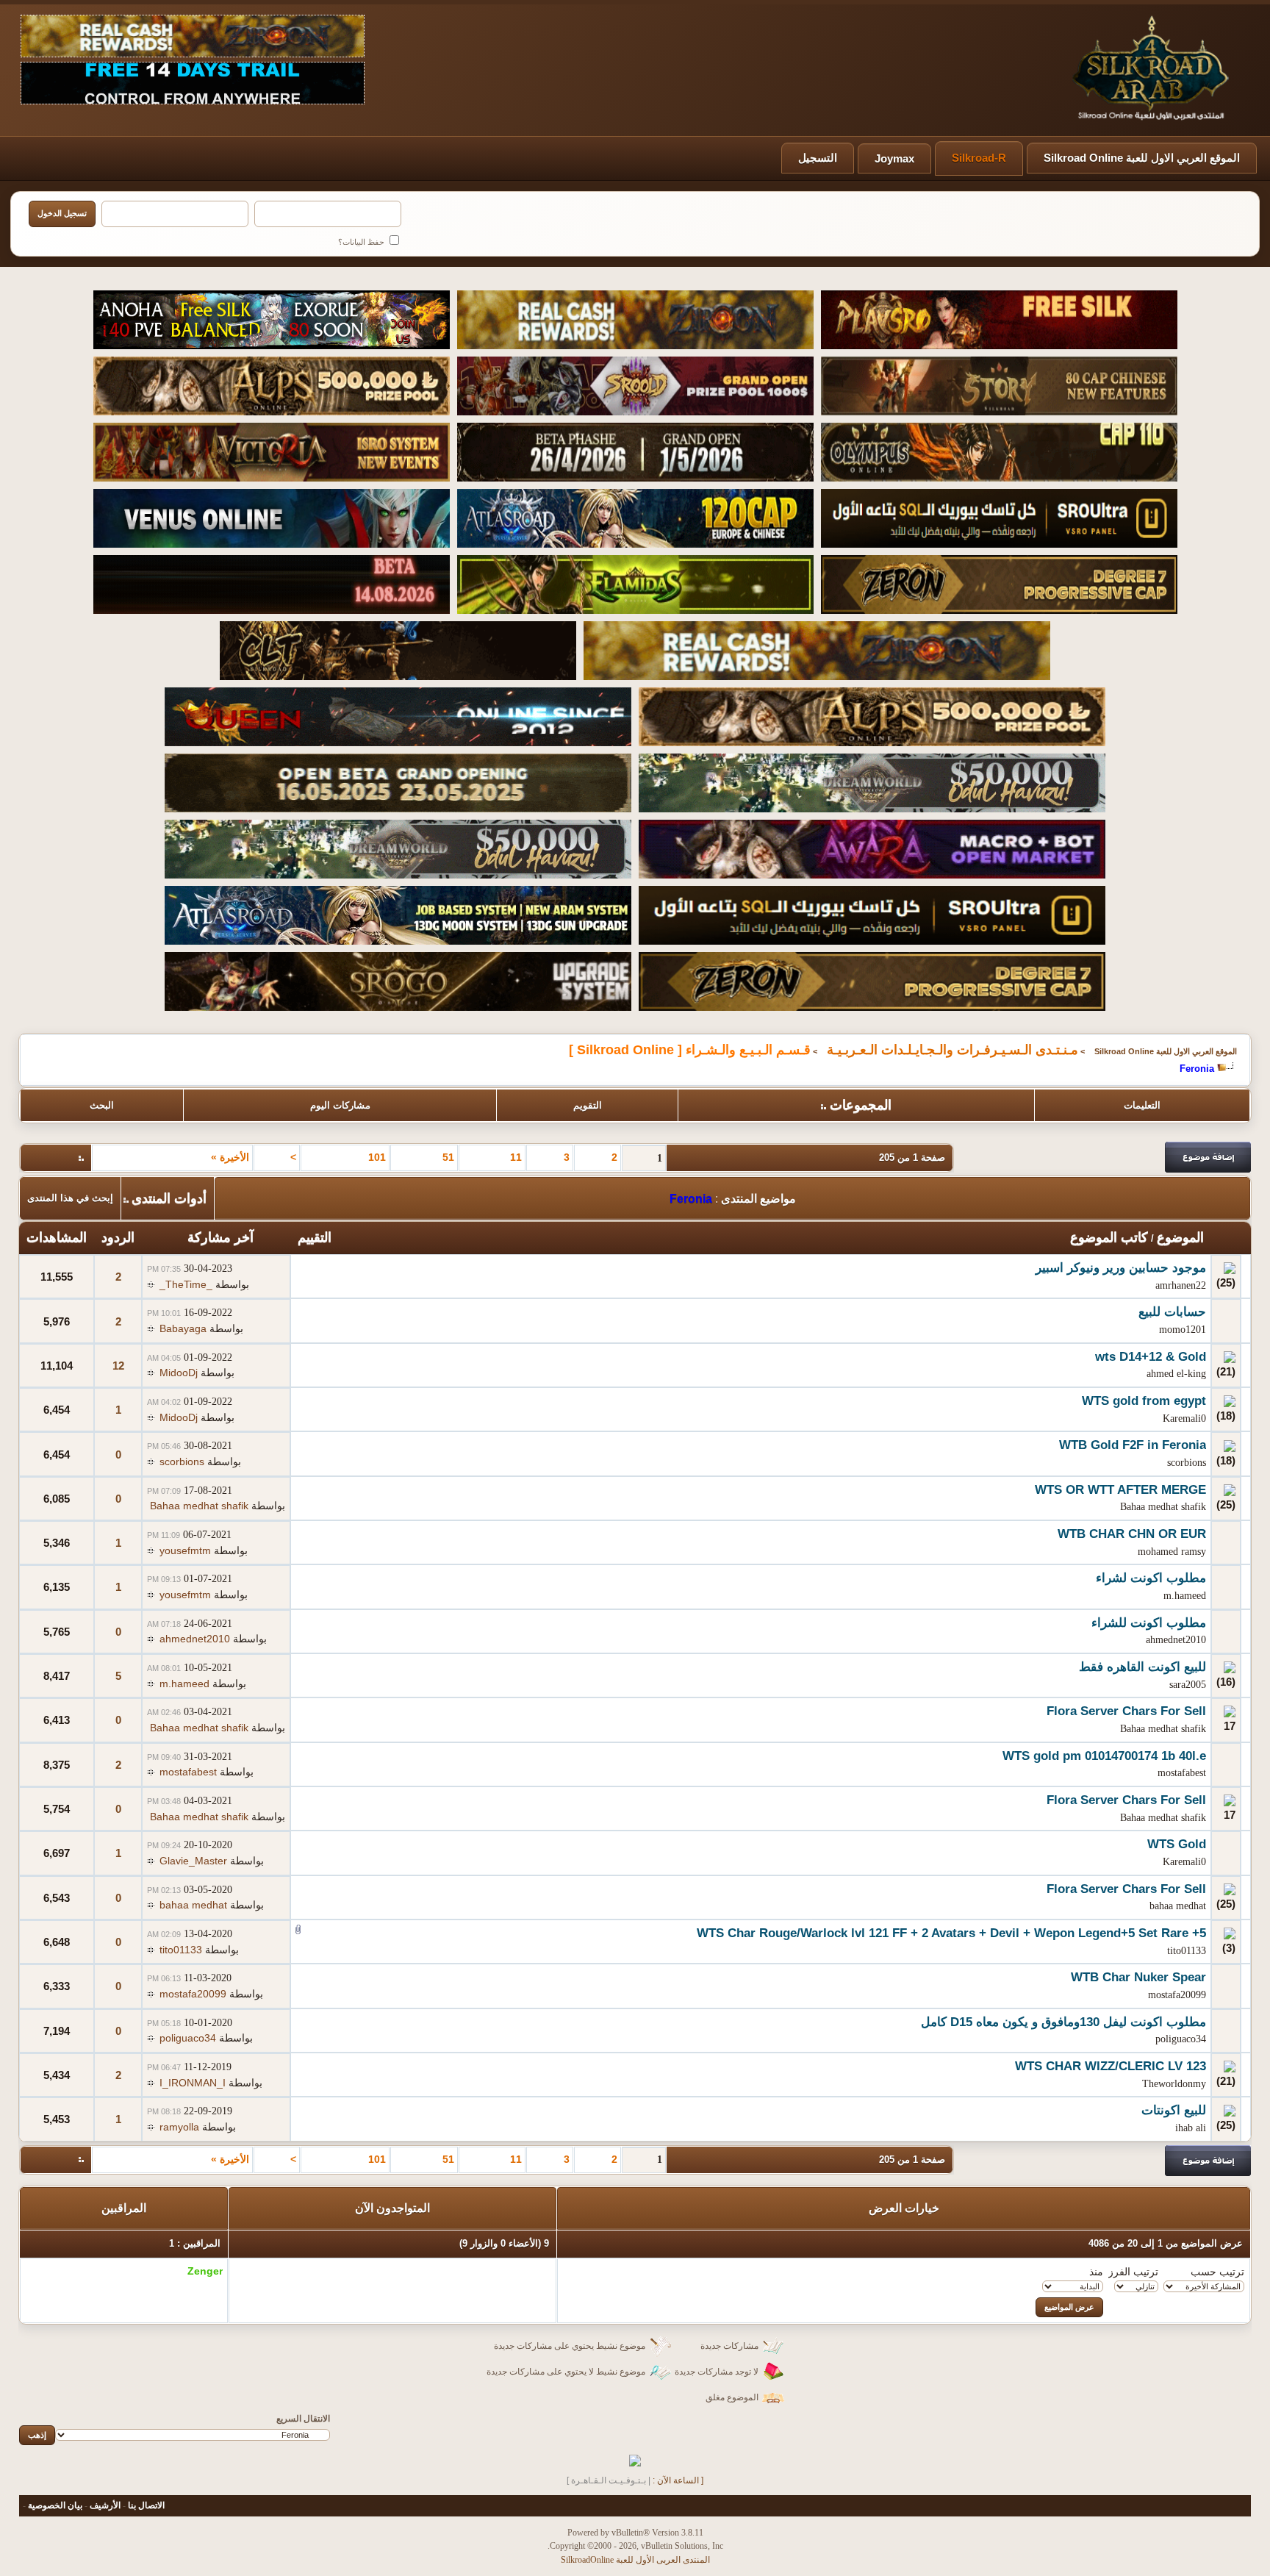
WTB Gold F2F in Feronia (1133, 1445)
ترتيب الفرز (1133, 2272)
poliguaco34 (1181, 2039)
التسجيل (818, 158)
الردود (118, 1237)
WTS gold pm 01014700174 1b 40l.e (1104, 1756)
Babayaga (183, 1328)
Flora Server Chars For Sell (1126, 1711)
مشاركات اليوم (340, 1105)
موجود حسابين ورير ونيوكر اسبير (1121, 1268)
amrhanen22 (1181, 1285)
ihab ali (1191, 2128)
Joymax (894, 158)
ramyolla (179, 2127)
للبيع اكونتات (1174, 2110)
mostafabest (1182, 1773)
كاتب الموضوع (1109, 1237)
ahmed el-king (1176, 1374)
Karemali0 (1184, 1418)
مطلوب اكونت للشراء (1149, 1623)
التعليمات (1142, 1105)
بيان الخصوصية (55, 2505)
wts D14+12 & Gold (1151, 1357)
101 (377, 1157)
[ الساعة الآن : (678, 2480)
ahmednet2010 (1176, 1640)
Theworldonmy (1174, 2084)
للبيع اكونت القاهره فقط (1142, 1667)
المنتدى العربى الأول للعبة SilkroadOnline (635, 2560)
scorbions (1187, 1463)
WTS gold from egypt (1144, 1401)
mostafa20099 (1177, 1995)
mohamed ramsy (1172, 1552)
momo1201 (1183, 1330)
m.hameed (1185, 1596)
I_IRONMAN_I (193, 2083)
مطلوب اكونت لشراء (1151, 1578)
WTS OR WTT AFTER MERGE (1120, 1490)
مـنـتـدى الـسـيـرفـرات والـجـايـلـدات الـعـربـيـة (952, 1050)
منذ (1096, 2272)
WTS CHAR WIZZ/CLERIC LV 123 (1111, 2066)
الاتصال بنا (146, 2505)
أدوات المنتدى (169, 1198)
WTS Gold (1177, 1844)
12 (118, 1366)
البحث (102, 1105)
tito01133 (1187, 1951)
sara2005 (1188, 1685)
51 (448, 1157)
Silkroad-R (979, 158)
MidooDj (179, 1373)
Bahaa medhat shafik (1163, 1507)
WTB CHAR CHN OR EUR (1132, 1534)
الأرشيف (105, 2505)
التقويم (588, 1105)
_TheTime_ (186, 1284)
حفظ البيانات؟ (362, 242)
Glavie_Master (193, 1861)
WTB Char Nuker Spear (1138, 1977)
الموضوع (1180, 1237)
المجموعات (861, 1105)
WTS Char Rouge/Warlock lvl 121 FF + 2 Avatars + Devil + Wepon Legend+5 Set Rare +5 (951, 1933)
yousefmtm (185, 1550)
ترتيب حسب (1217, 2272)
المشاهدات (57, 1237)
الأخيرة (230, 1157)
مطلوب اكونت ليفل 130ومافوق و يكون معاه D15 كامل (1063, 2022)
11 (516, 1157)
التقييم (315, 1237)
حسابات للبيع (1172, 1312)
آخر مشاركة (220, 1237)
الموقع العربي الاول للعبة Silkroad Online (1142, 158)
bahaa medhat (1178, 1906)
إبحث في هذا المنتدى (70, 1198)
